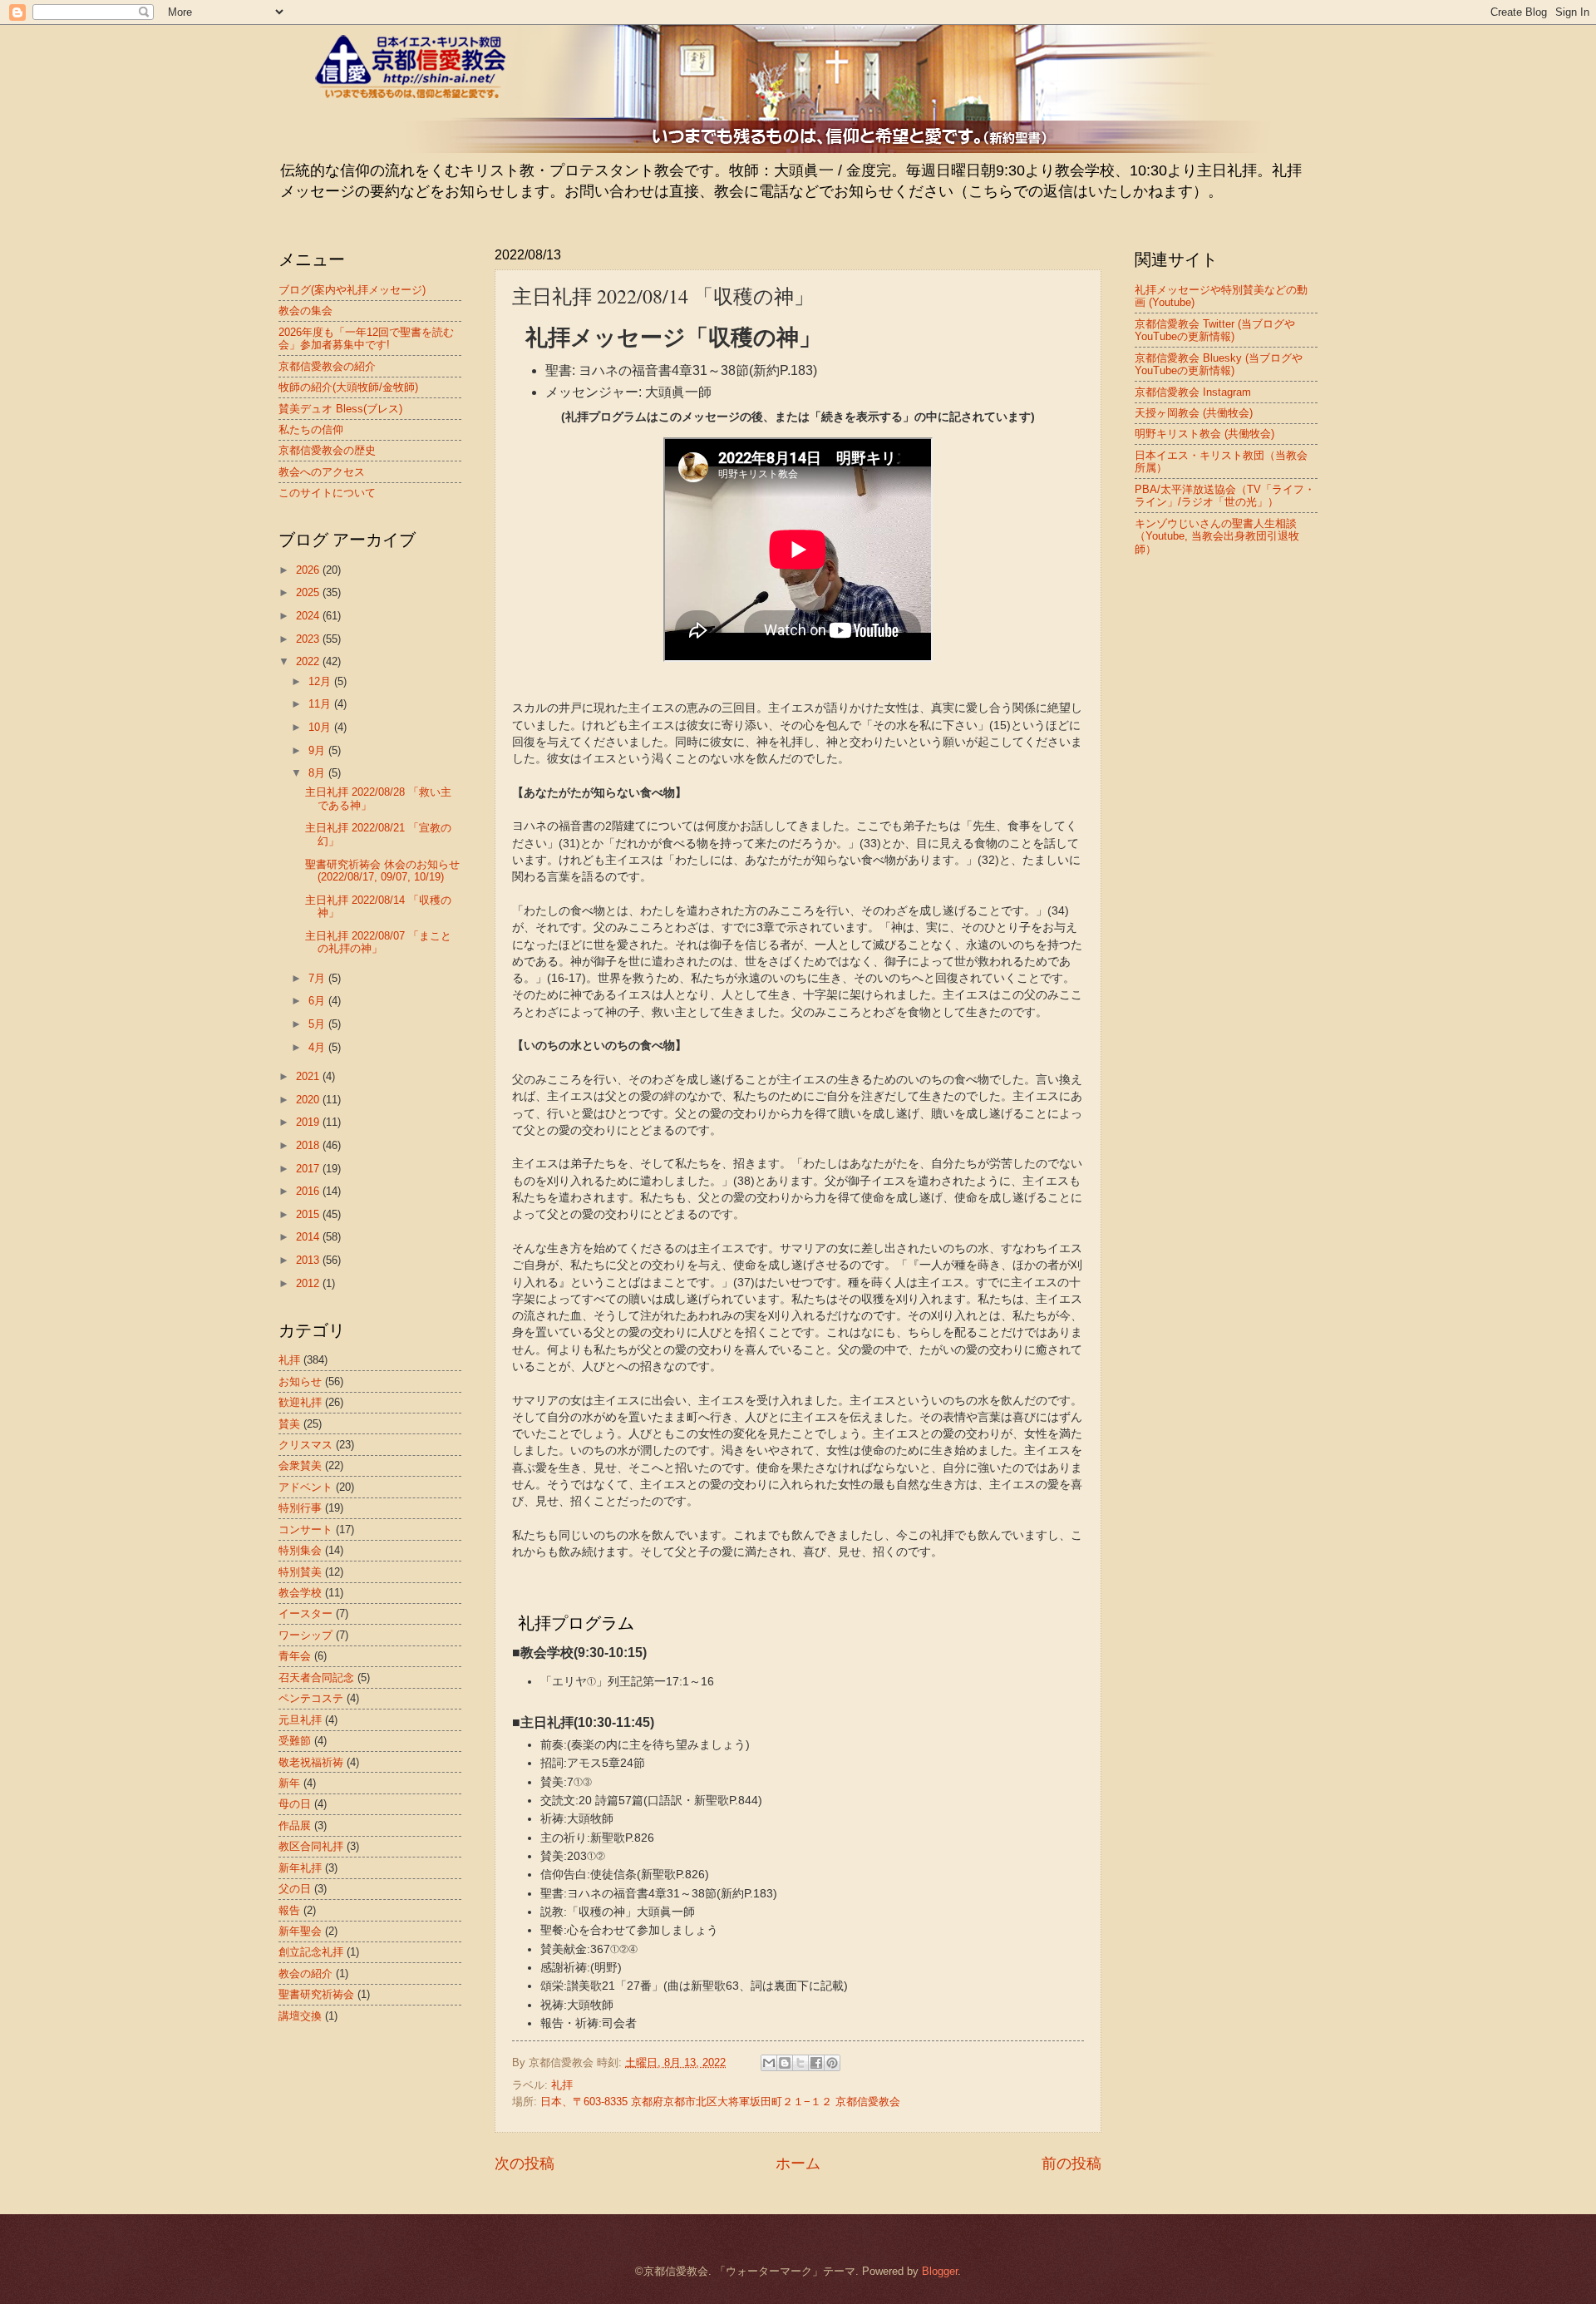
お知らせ (300, 1381)
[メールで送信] (769, 2063)
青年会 (295, 1656)
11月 (321, 704)
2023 (309, 639)
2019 (309, 1122)
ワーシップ (305, 1635)
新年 (289, 1783)
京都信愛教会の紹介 (327, 366)
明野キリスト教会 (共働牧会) (1204, 434)
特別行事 (300, 1508)
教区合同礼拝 (311, 1846)
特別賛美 (300, 1572)
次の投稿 (525, 2163)
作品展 (295, 1825)
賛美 (289, 1424)
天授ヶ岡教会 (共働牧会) (1194, 413)
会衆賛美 (300, 1465)
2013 (309, 1260)
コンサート (305, 1529)
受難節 (295, 1741)
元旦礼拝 (300, 1720)
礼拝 (562, 2085)
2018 (309, 1145)
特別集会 (300, 1550)
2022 (309, 661)
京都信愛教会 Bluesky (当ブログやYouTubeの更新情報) (1219, 364)
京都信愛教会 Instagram (1193, 392)
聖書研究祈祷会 (316, 1994)
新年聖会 (300, 1931)
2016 (309, 1191)
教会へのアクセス (322, 472)
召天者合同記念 (316, 1677)
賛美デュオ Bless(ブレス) (340, 409)
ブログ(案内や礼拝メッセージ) (352, 290)
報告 (289, 1910)
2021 (309, 1076)
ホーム (798, 2163)
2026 (309, 570)
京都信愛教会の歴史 (327, 450)
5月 (318, 1024)
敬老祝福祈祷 (311, 1762)
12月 (321, 681)
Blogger (940, 2271)
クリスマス (305, 1445)
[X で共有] (800, 2063)
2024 (309, 616)
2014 (309, 1237)
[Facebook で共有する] (816, 2063)
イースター (305, 1613)
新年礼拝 (300, 1868)
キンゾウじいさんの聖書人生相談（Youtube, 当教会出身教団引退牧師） (1217, 536)
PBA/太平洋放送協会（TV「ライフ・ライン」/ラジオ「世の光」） (1225, 496)
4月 (318, 1047)
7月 (318, 978)
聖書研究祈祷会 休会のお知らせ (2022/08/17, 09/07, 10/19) (382, 871)
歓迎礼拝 (300, 1402)
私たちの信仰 (311, 429)
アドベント (305, 1487)
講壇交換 (300, 2016)
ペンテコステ (311, 1698)
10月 (321, 727)
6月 (318, 1001)
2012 (309, 1283)
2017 (309, 1169)
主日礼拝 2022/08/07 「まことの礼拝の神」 (378, 942)
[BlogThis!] (785, 2063)
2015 (309, 1214)
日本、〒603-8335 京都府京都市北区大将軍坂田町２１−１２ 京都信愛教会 (720, 2102)
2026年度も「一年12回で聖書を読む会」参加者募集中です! (366, 338)
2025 (309, 592)
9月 (318, 750)
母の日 (295, 1804)
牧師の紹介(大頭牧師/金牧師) (348, 387)
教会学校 (300, 1593)
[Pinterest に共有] (832, 2063)
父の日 (295, 1889)
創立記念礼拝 (311, 1952)
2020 (309, 1100)
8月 (318, 773)
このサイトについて (327, 493)
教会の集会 (305, 311)
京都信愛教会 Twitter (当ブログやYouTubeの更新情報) (1215, 330)
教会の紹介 (305, 1973)
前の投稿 (1071, 2163)
